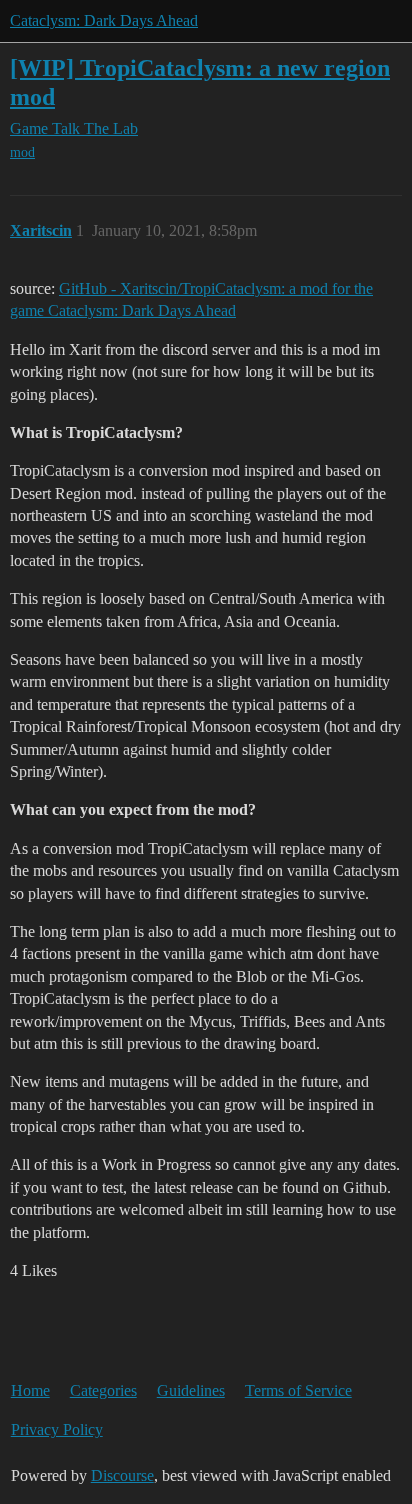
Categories (103, 1390)
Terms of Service (298, 1390)
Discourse (122, 1475)
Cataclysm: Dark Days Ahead (104, 20)
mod (22, 152)
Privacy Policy (57, 1429)
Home (30, 1390)
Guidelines (191, 1390)
